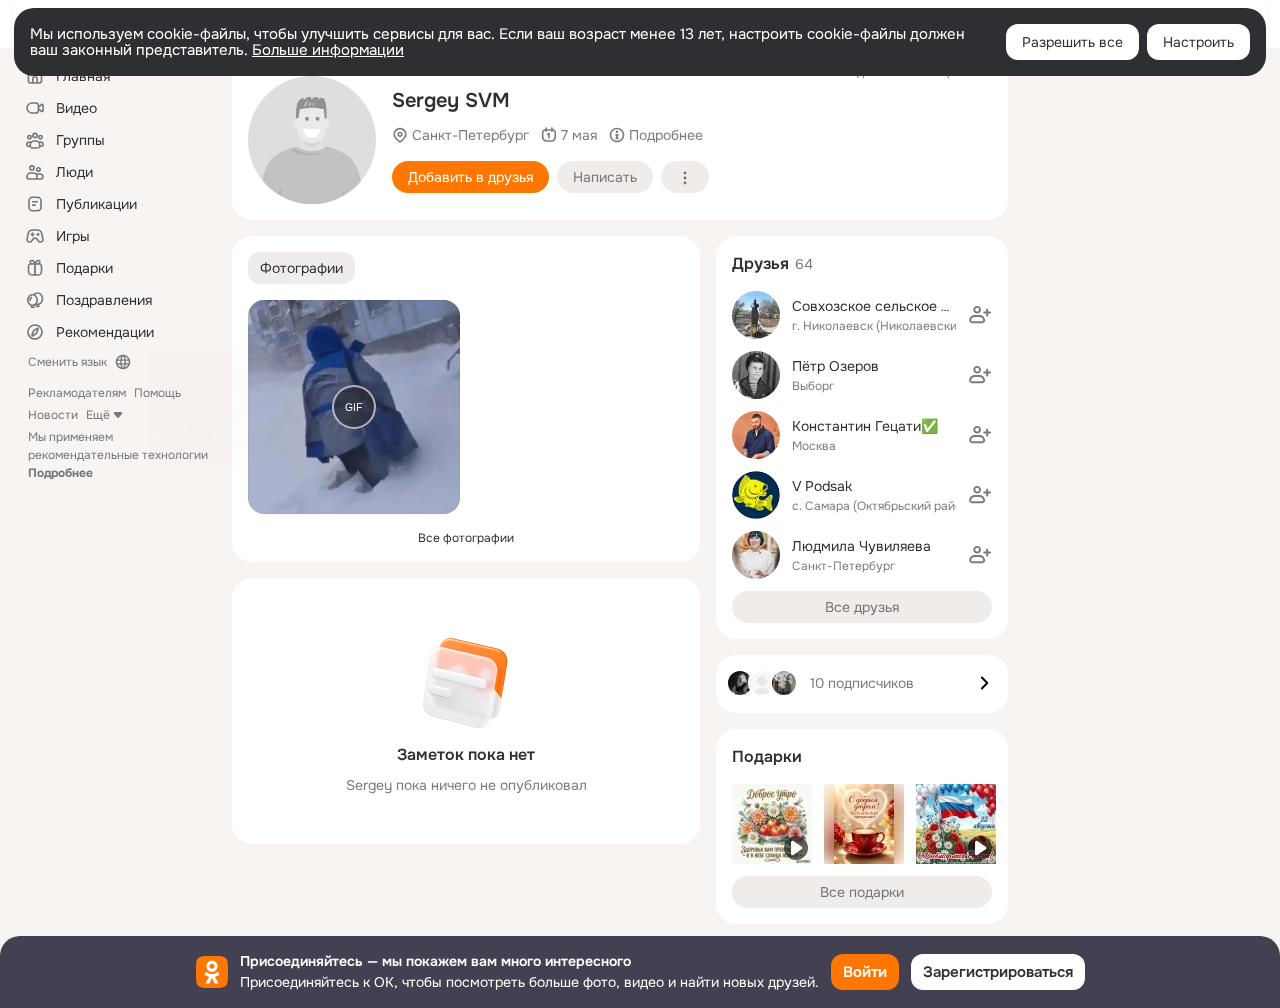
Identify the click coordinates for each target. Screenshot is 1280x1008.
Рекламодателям (77, 393)
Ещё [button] (98, 415)
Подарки (767, 756)
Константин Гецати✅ (865, 426)
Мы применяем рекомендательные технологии (118, 455)
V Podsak (822, 486)
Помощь (157, 393)
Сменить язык (67, 362)
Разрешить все (1072, 42)
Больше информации (328, 50)
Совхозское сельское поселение (902, 306)
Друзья (760, 263)
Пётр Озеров (835, 366)
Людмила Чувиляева (861, 546)
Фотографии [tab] (301, 268)
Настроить (1198, 42)
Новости (53, 415)
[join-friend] (980, 315)
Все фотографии (466, 538)
